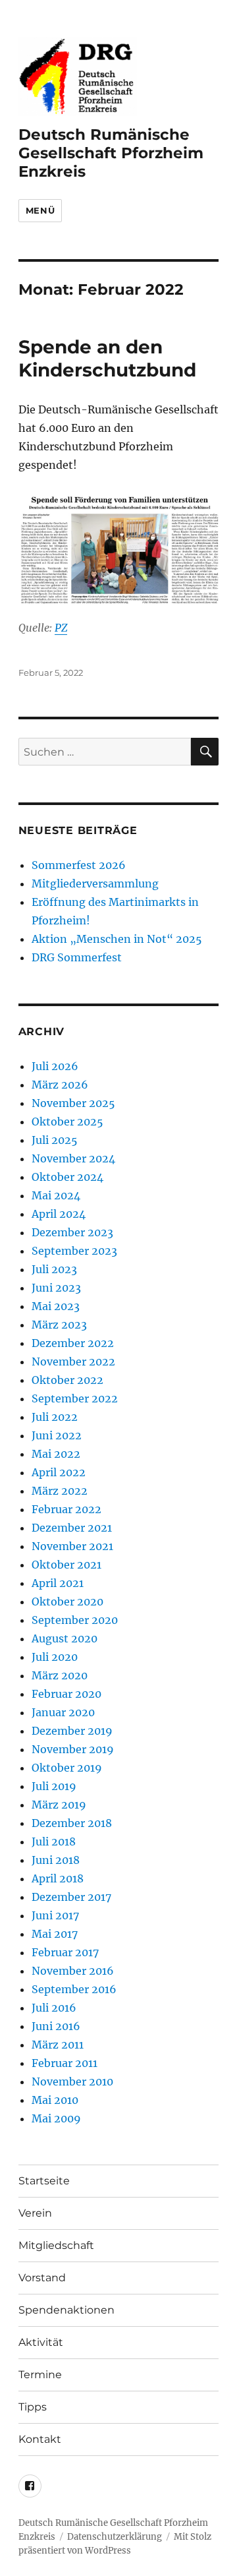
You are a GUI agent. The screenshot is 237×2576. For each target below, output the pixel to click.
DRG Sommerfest (77, 957)
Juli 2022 (55, 1417)
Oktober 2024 (67, 1177)
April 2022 (59, 1472)
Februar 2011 (65, 2063)
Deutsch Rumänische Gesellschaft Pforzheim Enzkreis (111, 153)
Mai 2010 (55, 2100)
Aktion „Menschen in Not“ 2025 (117, 939)
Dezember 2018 (72, 1823)
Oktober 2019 (67, 1768)
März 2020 (60, 1675)
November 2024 (73, 1158)
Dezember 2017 (71, 1897)
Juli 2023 (54, 1269)
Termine (40, 2375)
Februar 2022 (66, 1509)
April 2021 (58, 1583)
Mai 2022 (56, 1454)
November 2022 (73, 1362)
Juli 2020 (55, 1657)
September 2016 (74, 1989)
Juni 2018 (56, 1860)
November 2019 (73, 1749)
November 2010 (72, 2082)
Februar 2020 (66, 1694)
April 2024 (59, 1214)
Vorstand (42, 2278)
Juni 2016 (56, 2026)
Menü (40, 210)
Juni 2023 (56, 1288)
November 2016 (73, 1971)
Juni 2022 (57, 1435)
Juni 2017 (55, 1915)
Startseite (44, 2181)
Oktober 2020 (67, 1602)
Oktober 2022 (67, 1380)
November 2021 (72, 1546)
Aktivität (41, 2342)
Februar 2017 (65, 1952)
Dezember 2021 (72, 1528)
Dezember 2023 (72, 1232)
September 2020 (75, 1620)
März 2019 (59, 1805)
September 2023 (74, 1251)
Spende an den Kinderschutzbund (107, 358)
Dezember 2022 (73, 1343)
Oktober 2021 (66, 1565)
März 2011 (58, 2045)
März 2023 (59, 1325)
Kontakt (40, 2439)
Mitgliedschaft (56, 2245)
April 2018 (58, 1878)
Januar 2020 (63, 1712)
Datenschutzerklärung (115, 2537)
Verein (35, 2213)
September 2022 (75, 1398)
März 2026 (60, 1085)
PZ (61, 628)
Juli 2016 (54, 2008)
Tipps (33, 2407)
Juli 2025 (55, 1140)
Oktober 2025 (67, 1122)
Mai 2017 (55, 1934)
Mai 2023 (56, 1306)
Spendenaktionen (66, 2310)
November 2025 (73, 1103)
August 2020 (65, 1638)
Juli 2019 (54, 1786)
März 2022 (60, 1491)
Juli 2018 (54, 1842)
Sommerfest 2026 (79, 865)
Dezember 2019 (72, 1731)
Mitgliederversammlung (95, 884)
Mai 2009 (56, 2118)
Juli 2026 (55, 1066)
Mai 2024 (56, 1195)
